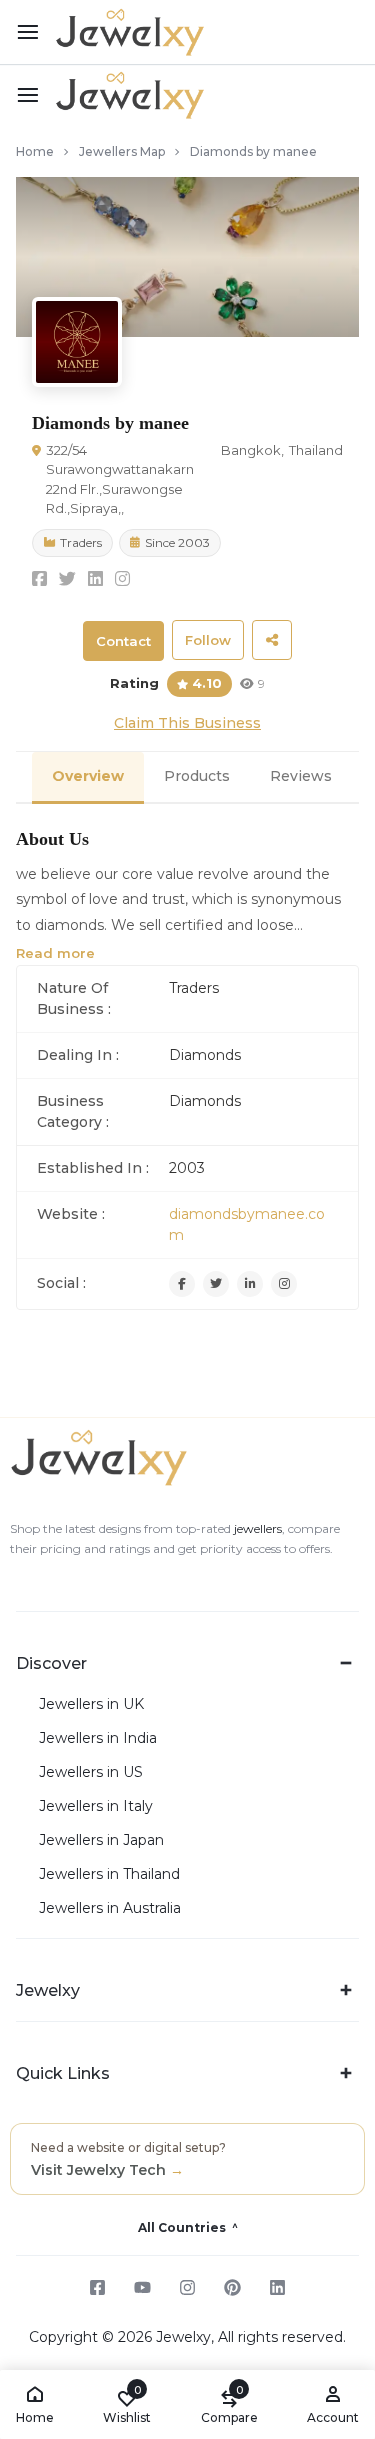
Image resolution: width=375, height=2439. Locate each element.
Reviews (301, 776)
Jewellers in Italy (96, 1806)
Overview (88, 776)
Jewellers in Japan (101, 1840)
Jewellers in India (98, 1738)
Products (197, 776)
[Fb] (182, 1284)
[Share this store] (272, 640)
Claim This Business (187, 723)
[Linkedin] (250, 1284)
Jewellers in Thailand (109, 1874)
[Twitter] (216, 1284)
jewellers (256, 1528)
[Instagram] (284, 1284)
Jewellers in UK (91, 1704)
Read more (55, 953)
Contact (123, 641)
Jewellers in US (91, 1772)
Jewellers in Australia (110, 1908)
